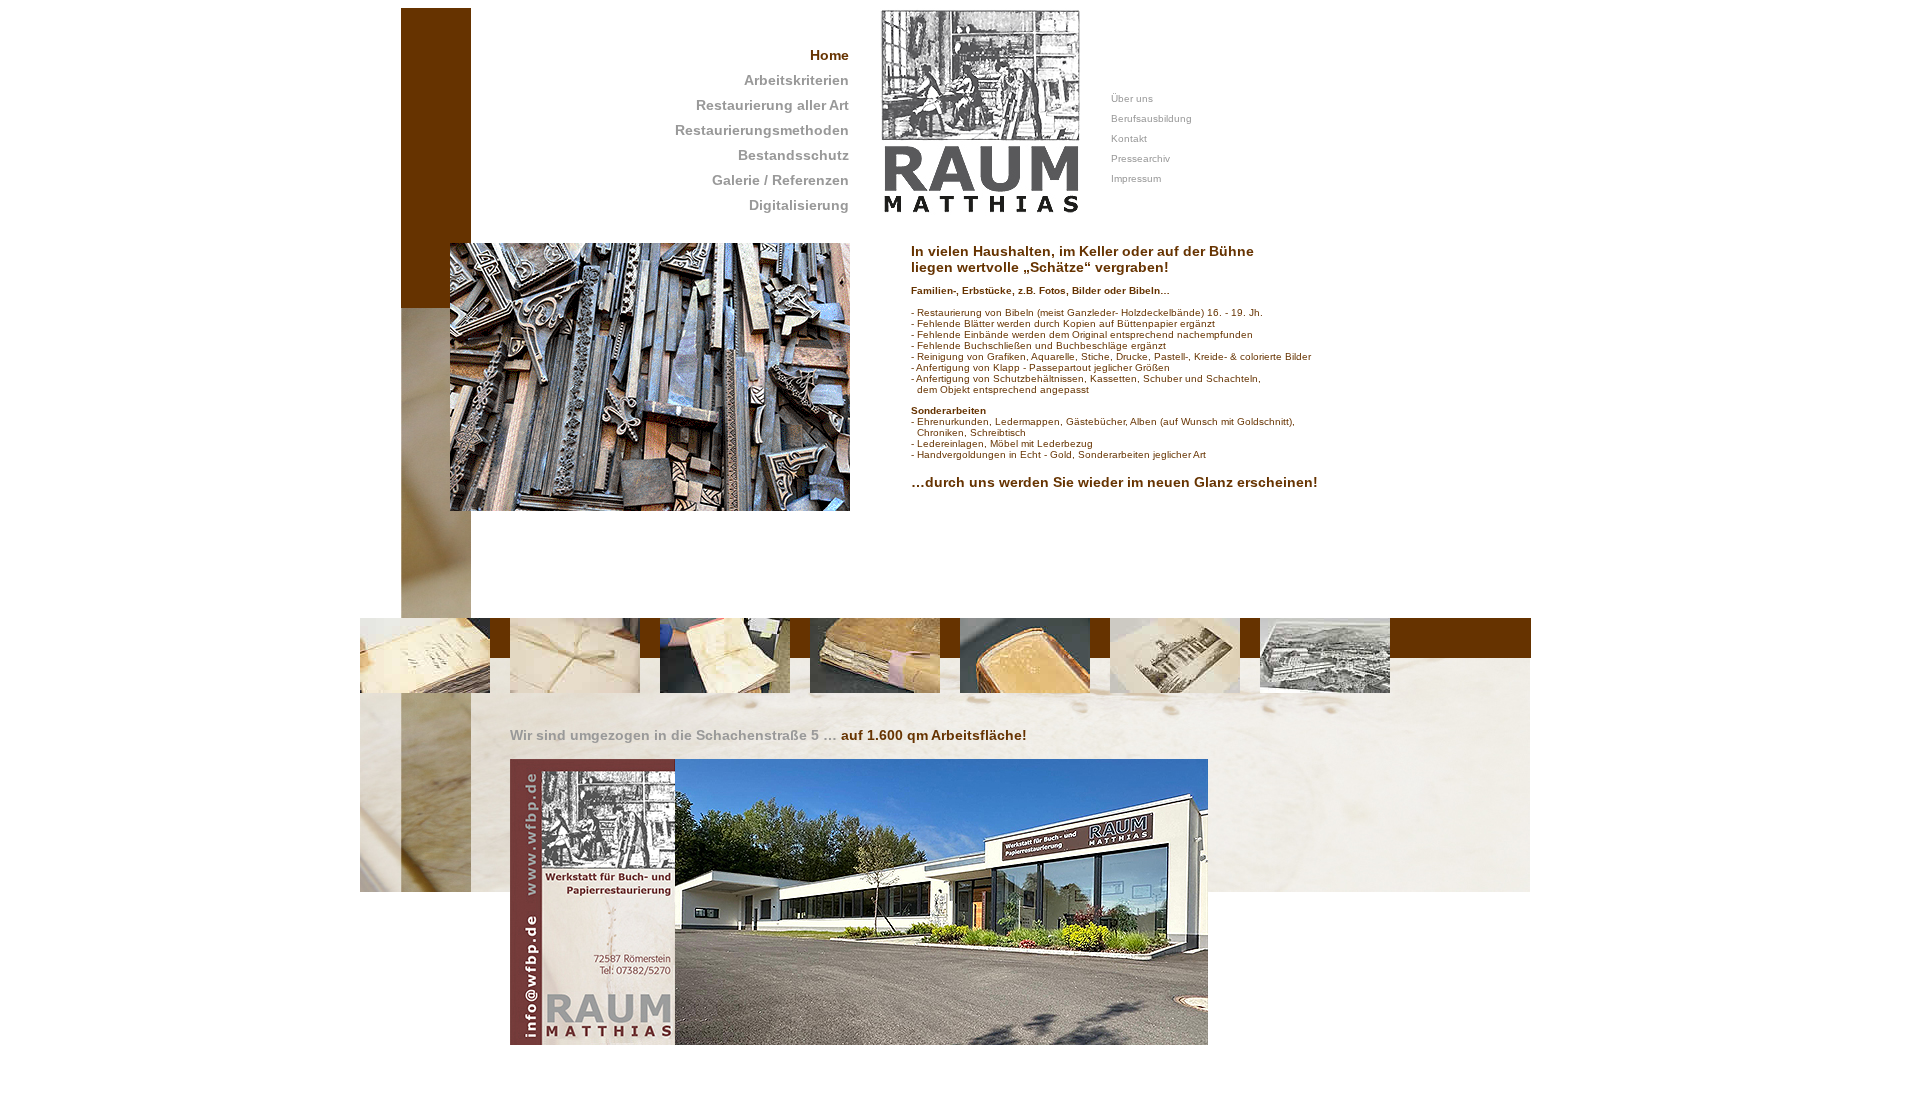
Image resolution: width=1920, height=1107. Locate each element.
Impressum (1136, 178)
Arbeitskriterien (796, 80)
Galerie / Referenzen (780, 180)
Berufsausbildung (1151, 118)
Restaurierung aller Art (772, 105)
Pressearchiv (1140, 158)
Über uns (1132, 98)
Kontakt (1129, 138)
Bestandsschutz (793, 155)
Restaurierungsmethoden (762, 130)
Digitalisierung (799, 205)
